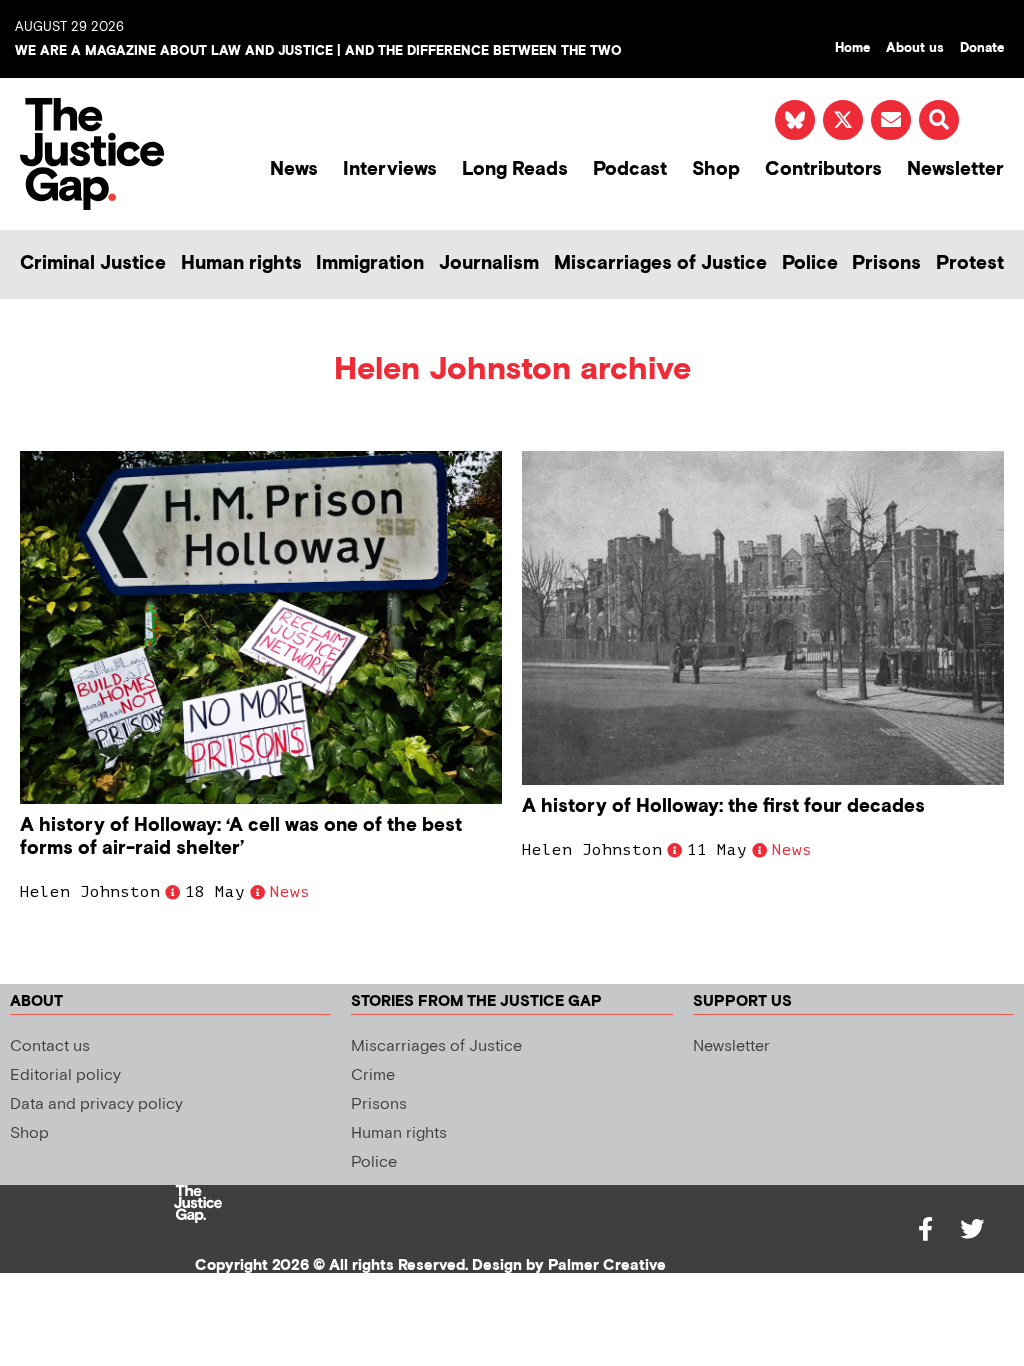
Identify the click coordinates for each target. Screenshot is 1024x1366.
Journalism (489, 263)
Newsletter (955, 169)
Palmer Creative (607, 1265)
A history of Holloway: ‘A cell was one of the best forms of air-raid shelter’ (241, 837)
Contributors (823, 169)
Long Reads (515, 169)
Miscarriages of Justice (660, 263)
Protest (970, 263)
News (294, 169)
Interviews (390, 169)
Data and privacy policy (96, 1104)
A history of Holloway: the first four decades (723, 806)
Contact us (50, 1046)
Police (810, 263)
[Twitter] (972, 1229)
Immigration (370, 263)
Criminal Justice (93, 263)
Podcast (630, 169)
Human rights (241, 263)
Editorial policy (65, 1075)
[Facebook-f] (926, 1229)
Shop (716, 169)
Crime (373, 1075)
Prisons (886, 263)
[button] (939, 120)
